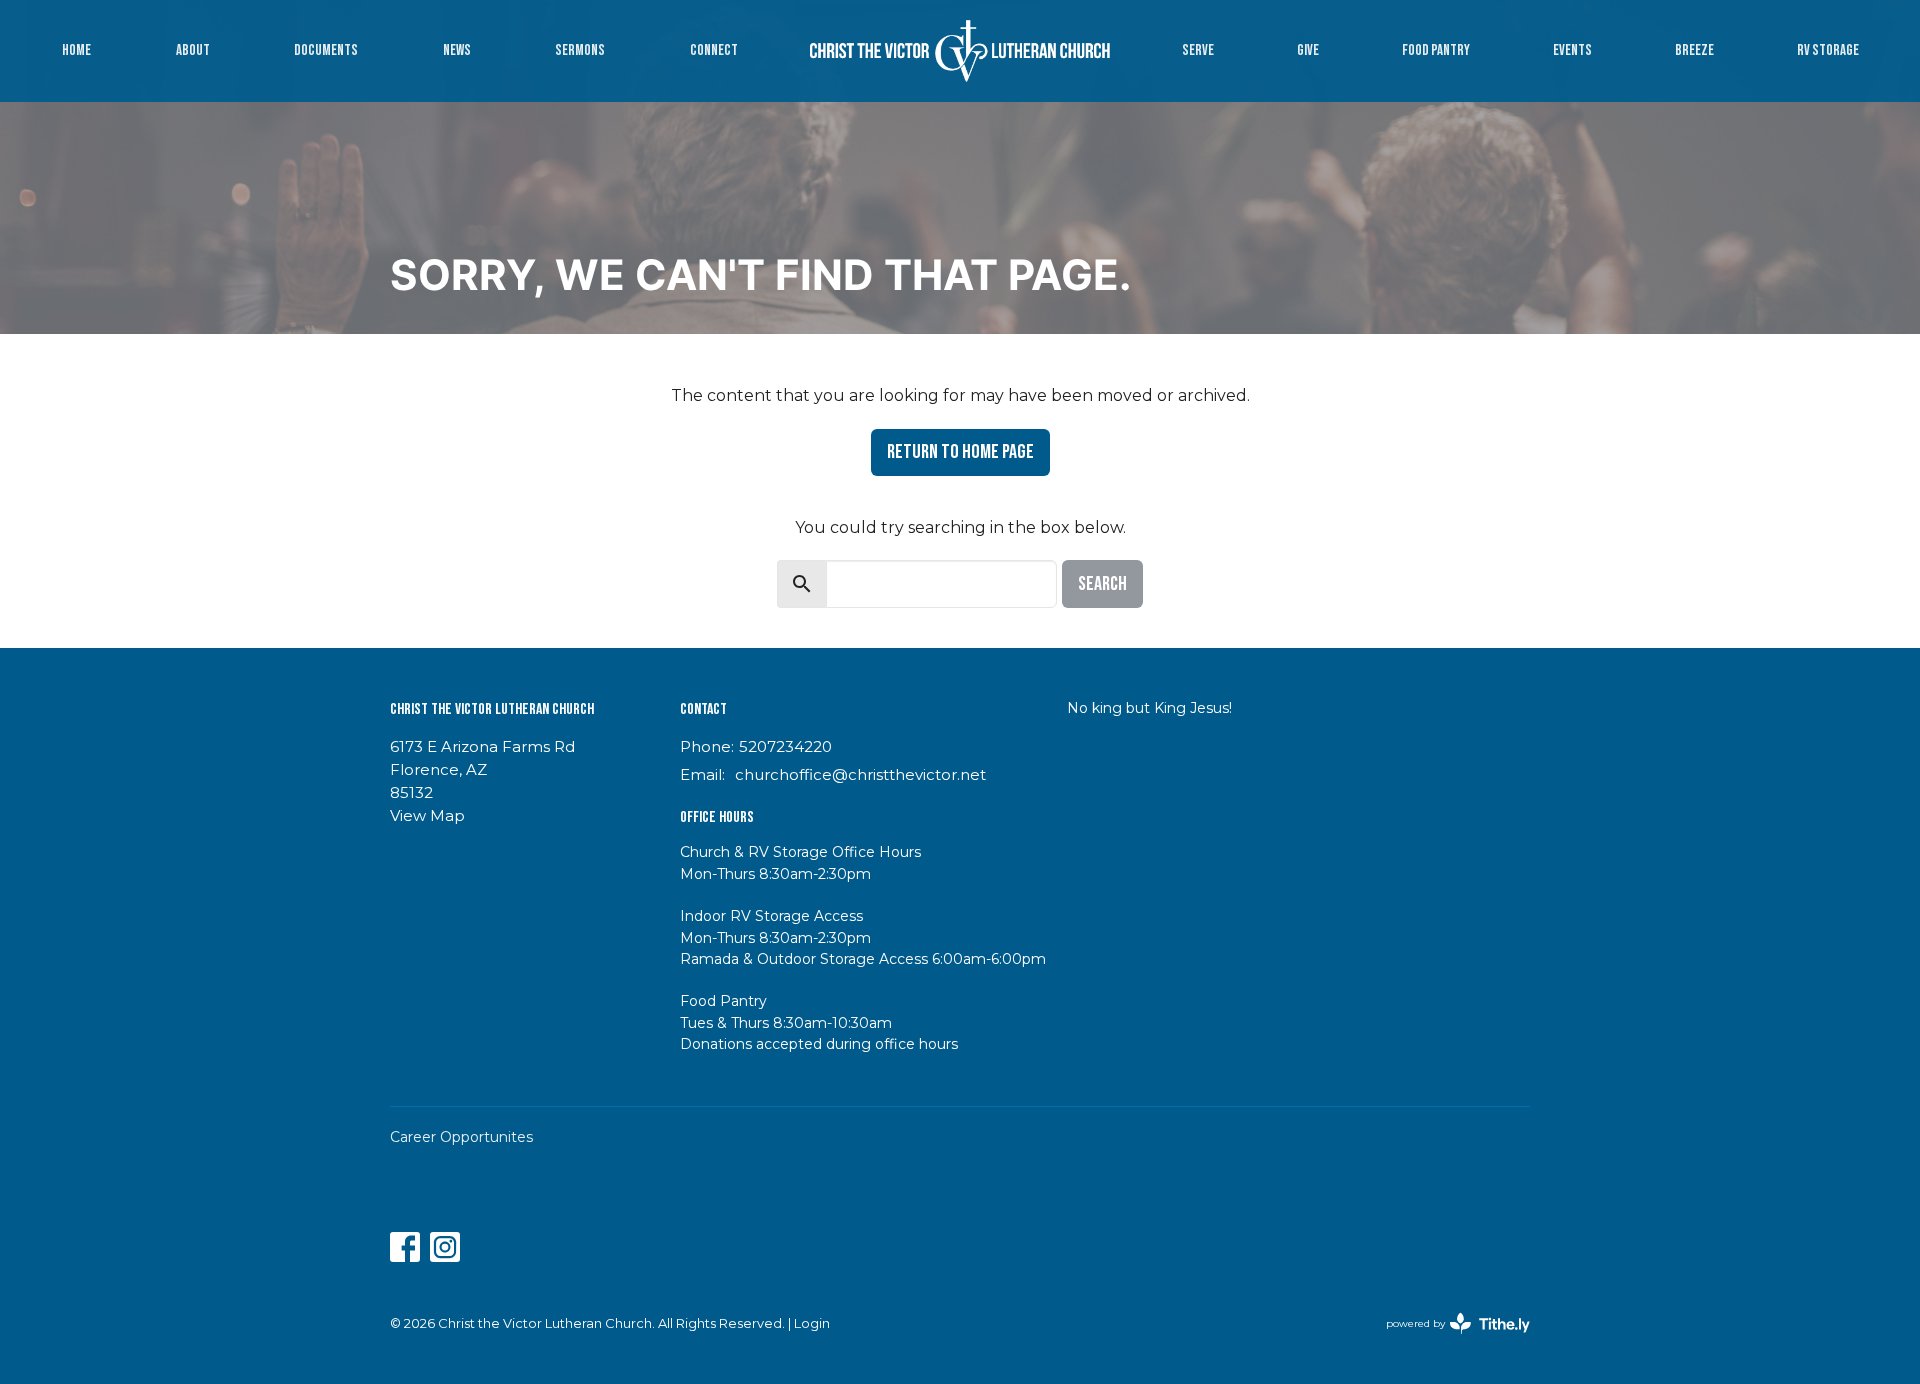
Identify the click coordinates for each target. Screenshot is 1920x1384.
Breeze (1694, 50)
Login (812, 1323)
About (193, 50)
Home (76, 50)
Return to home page (960, 452)
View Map (427, 815)
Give (1308, 50)
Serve (1198, 50)
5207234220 (785, 746)
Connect (714, 50)
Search (1102, 584)
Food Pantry (1436, 50)
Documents (326, 50)
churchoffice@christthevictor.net (860, 774)
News (457, 50)
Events (1572, 50)
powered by (1448, 1340)
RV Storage (1828, 50)
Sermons (580, 50)
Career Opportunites (461, 1137)
